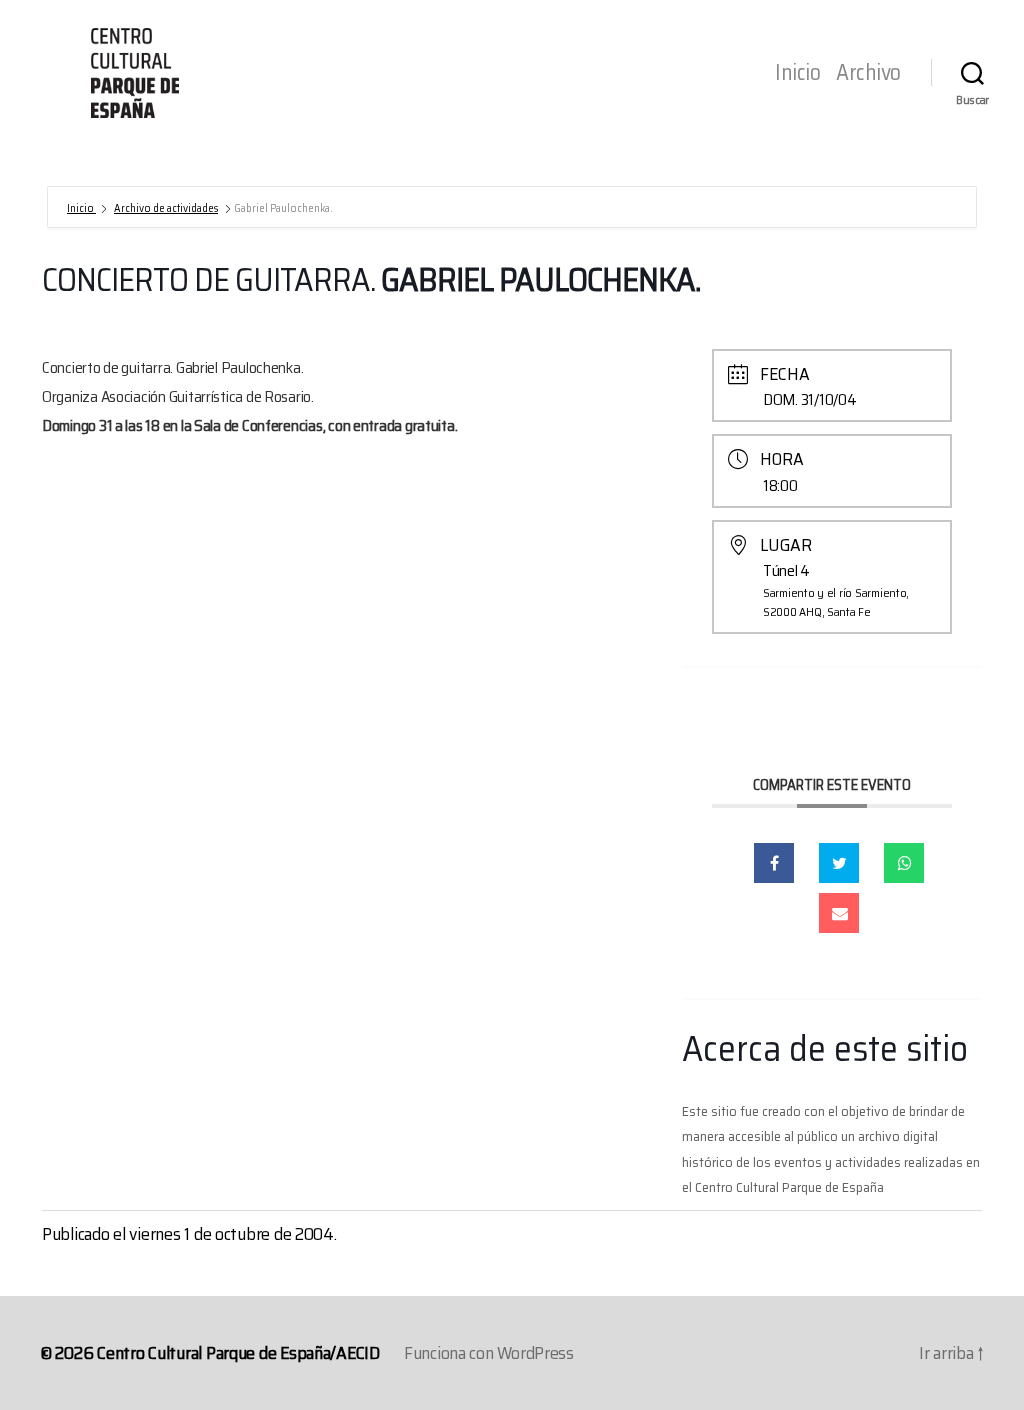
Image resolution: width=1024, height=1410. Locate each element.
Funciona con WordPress (489, 1353)
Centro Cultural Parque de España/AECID (238, 1353)
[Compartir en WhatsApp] (904, 863)
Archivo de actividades (166, 208)
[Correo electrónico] (839, 913)
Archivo (868, 73)
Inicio (797, 73)
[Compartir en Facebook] (774, 863)
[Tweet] (839, 863)
